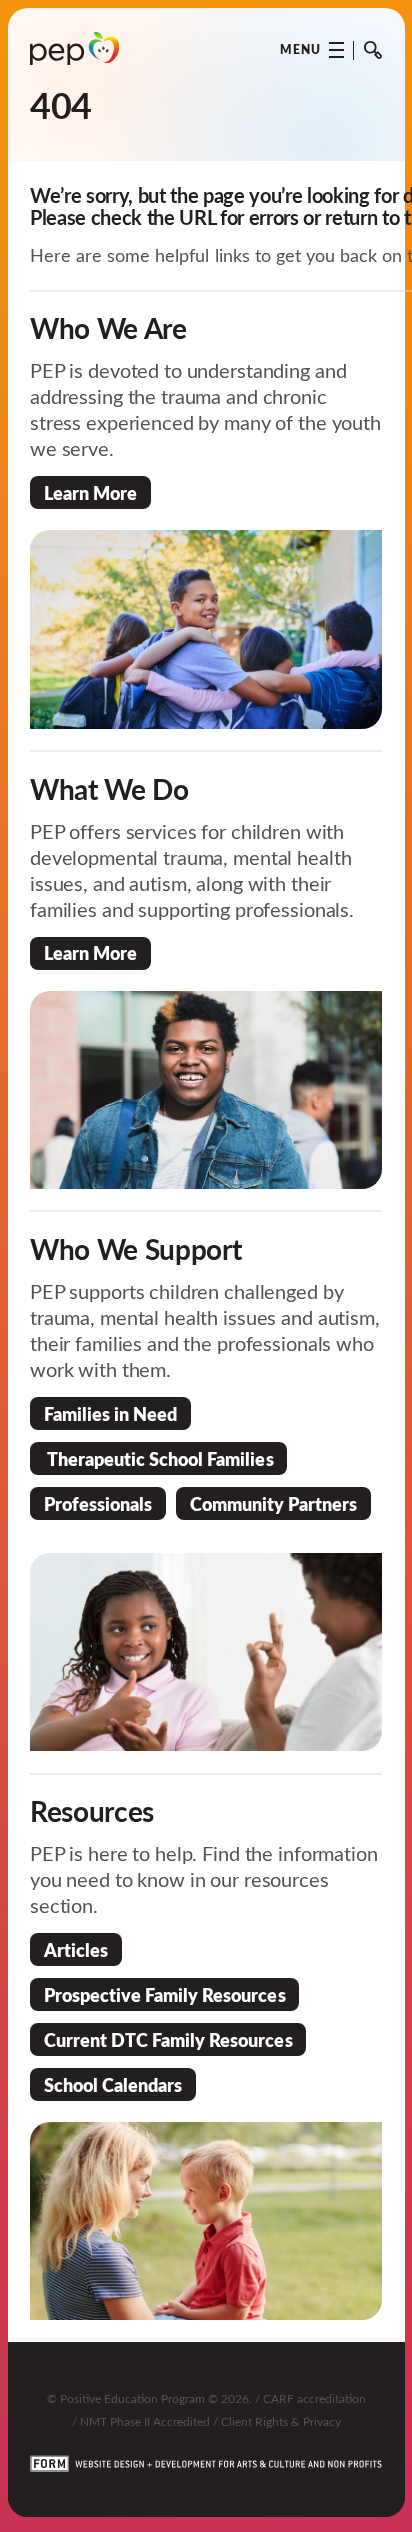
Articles (76, 1949)
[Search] (373, 50)
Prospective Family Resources (165, 1994)
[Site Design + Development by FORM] (206, 2452)
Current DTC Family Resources (168, 2039)
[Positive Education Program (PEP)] (74, 49)
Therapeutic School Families (159, 1458)
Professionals (98, 1503)
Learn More (90, 492)
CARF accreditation (314, 2398)
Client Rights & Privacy (281, 2421)
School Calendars (113, 2084)
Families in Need (110, 1413)
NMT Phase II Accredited (145, 2421)
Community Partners (273, 1503)
